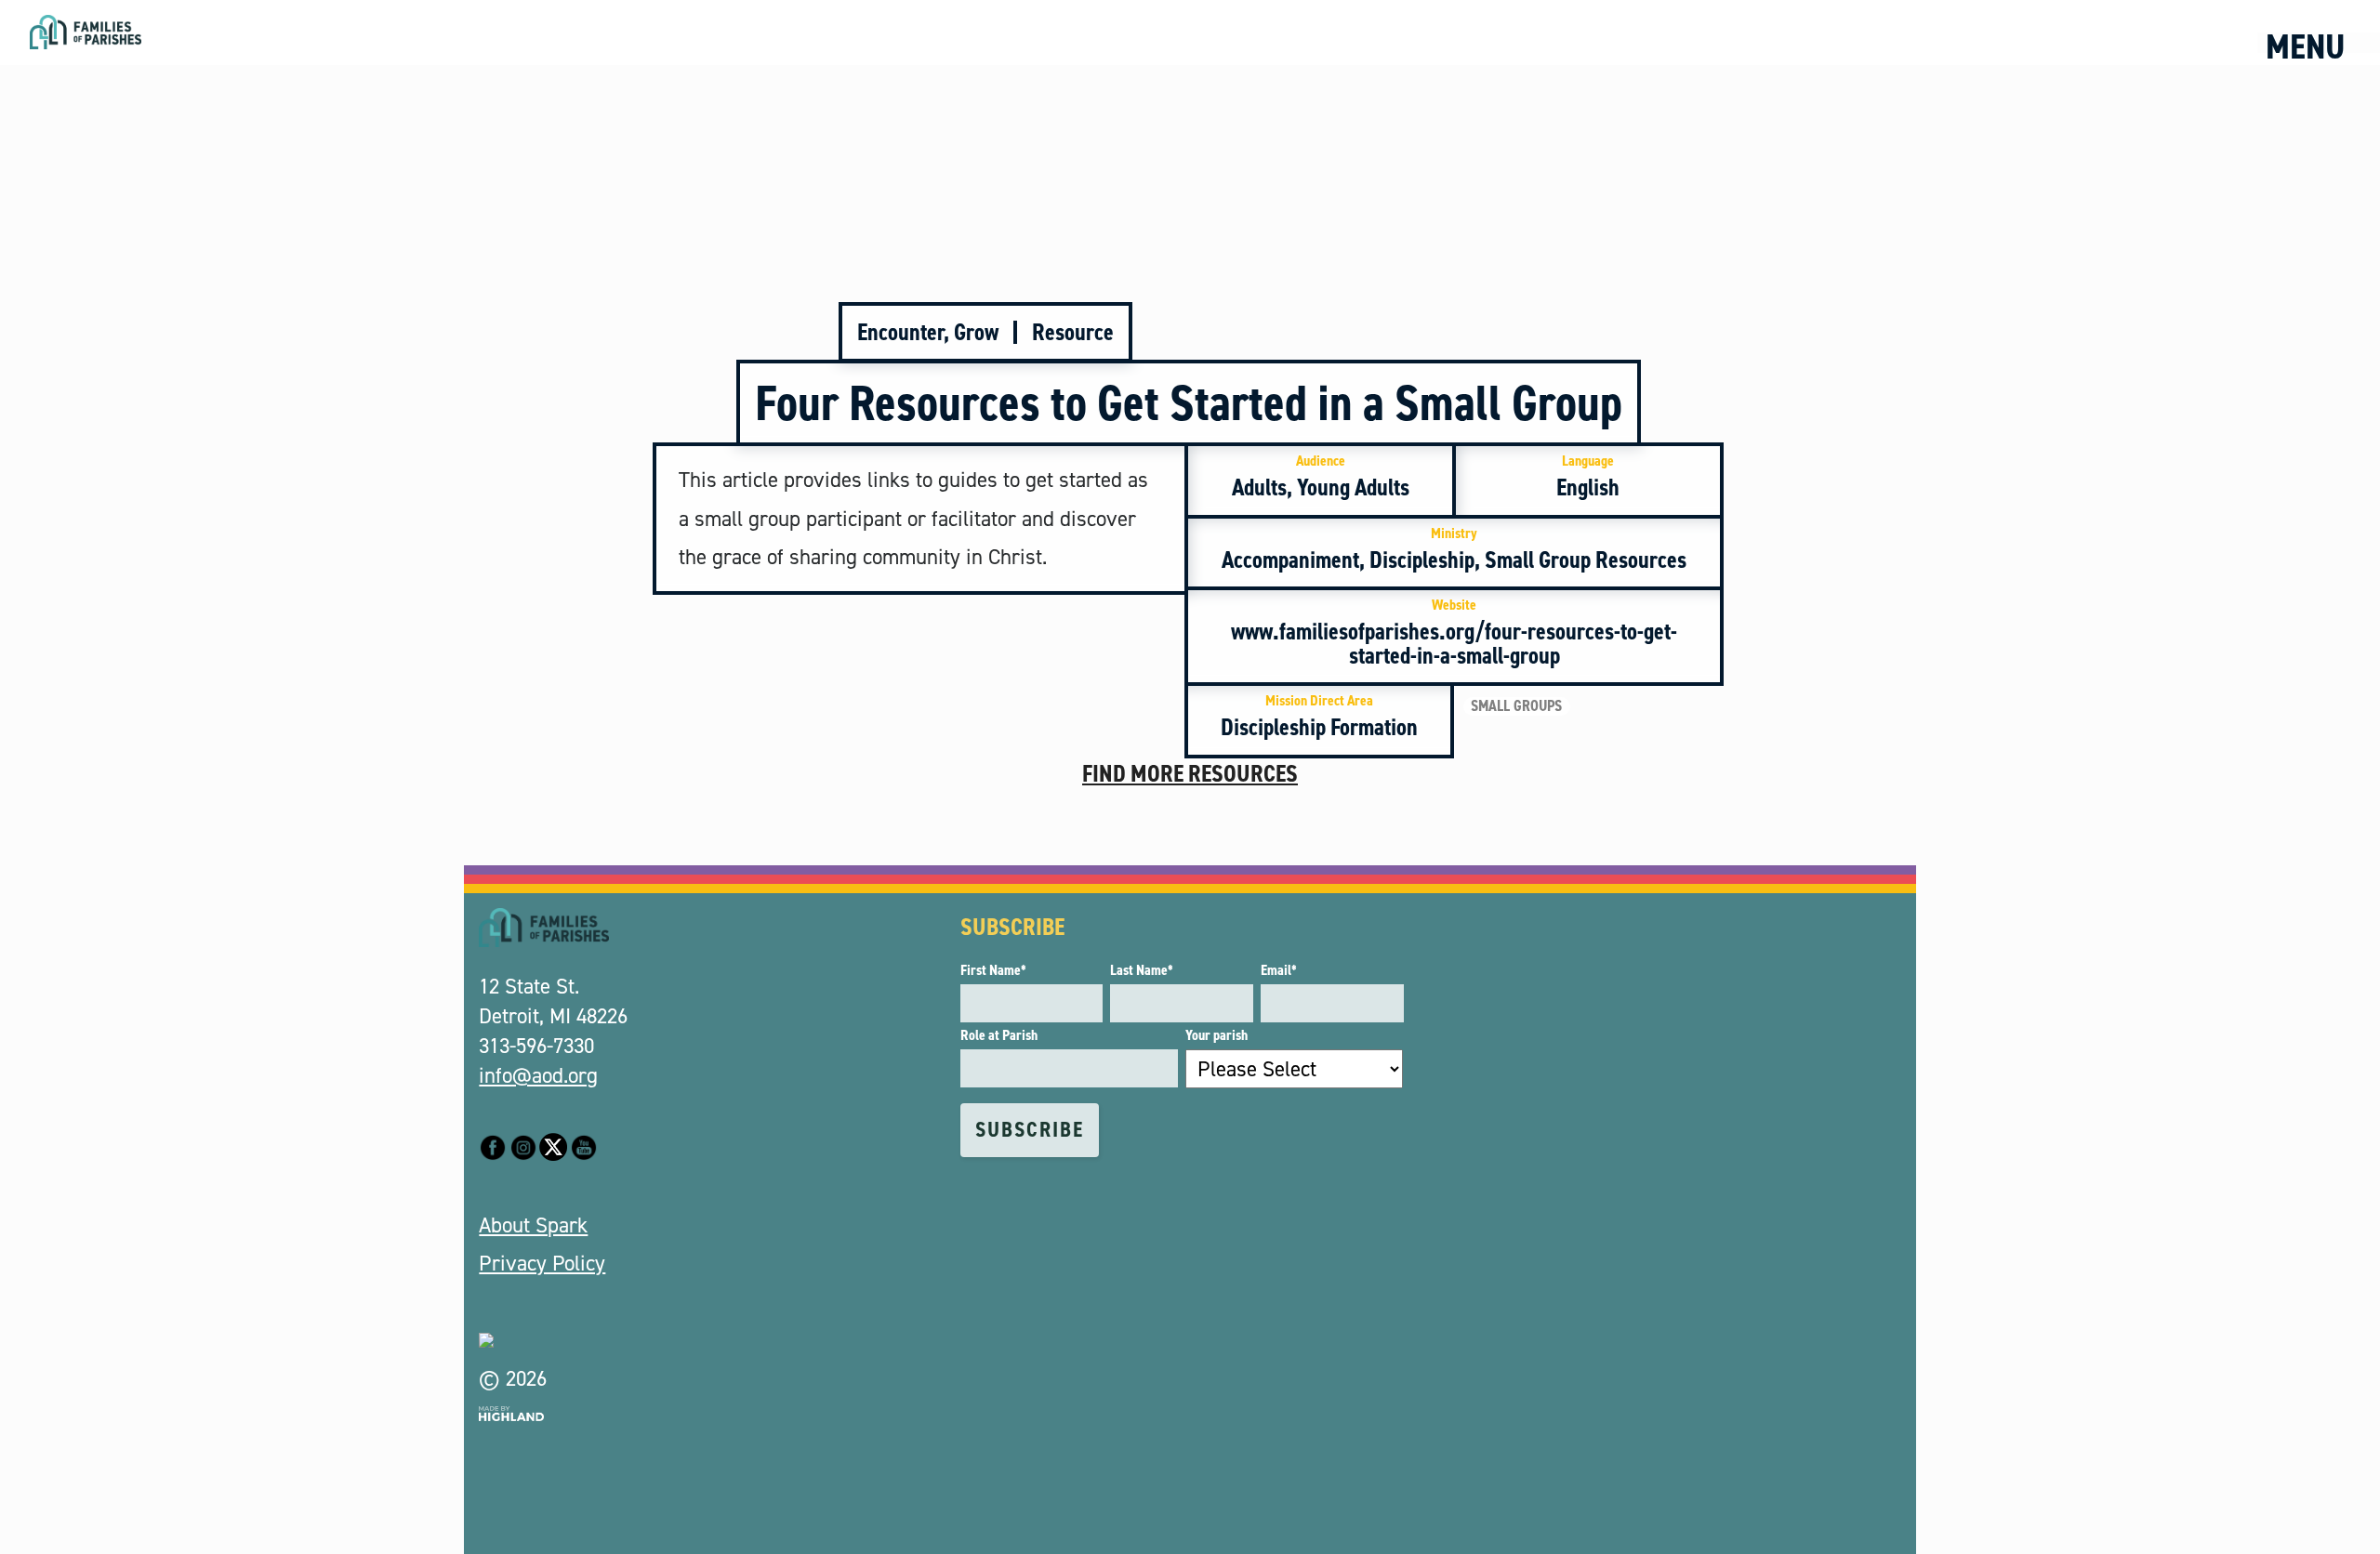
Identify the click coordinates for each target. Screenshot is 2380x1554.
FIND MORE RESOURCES (1190, 773)
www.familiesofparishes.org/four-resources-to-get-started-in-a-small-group (1454, 633)
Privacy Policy (542, 1263)
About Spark (533, 1225)
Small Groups (1516, 706)
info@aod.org (538, 1075)
